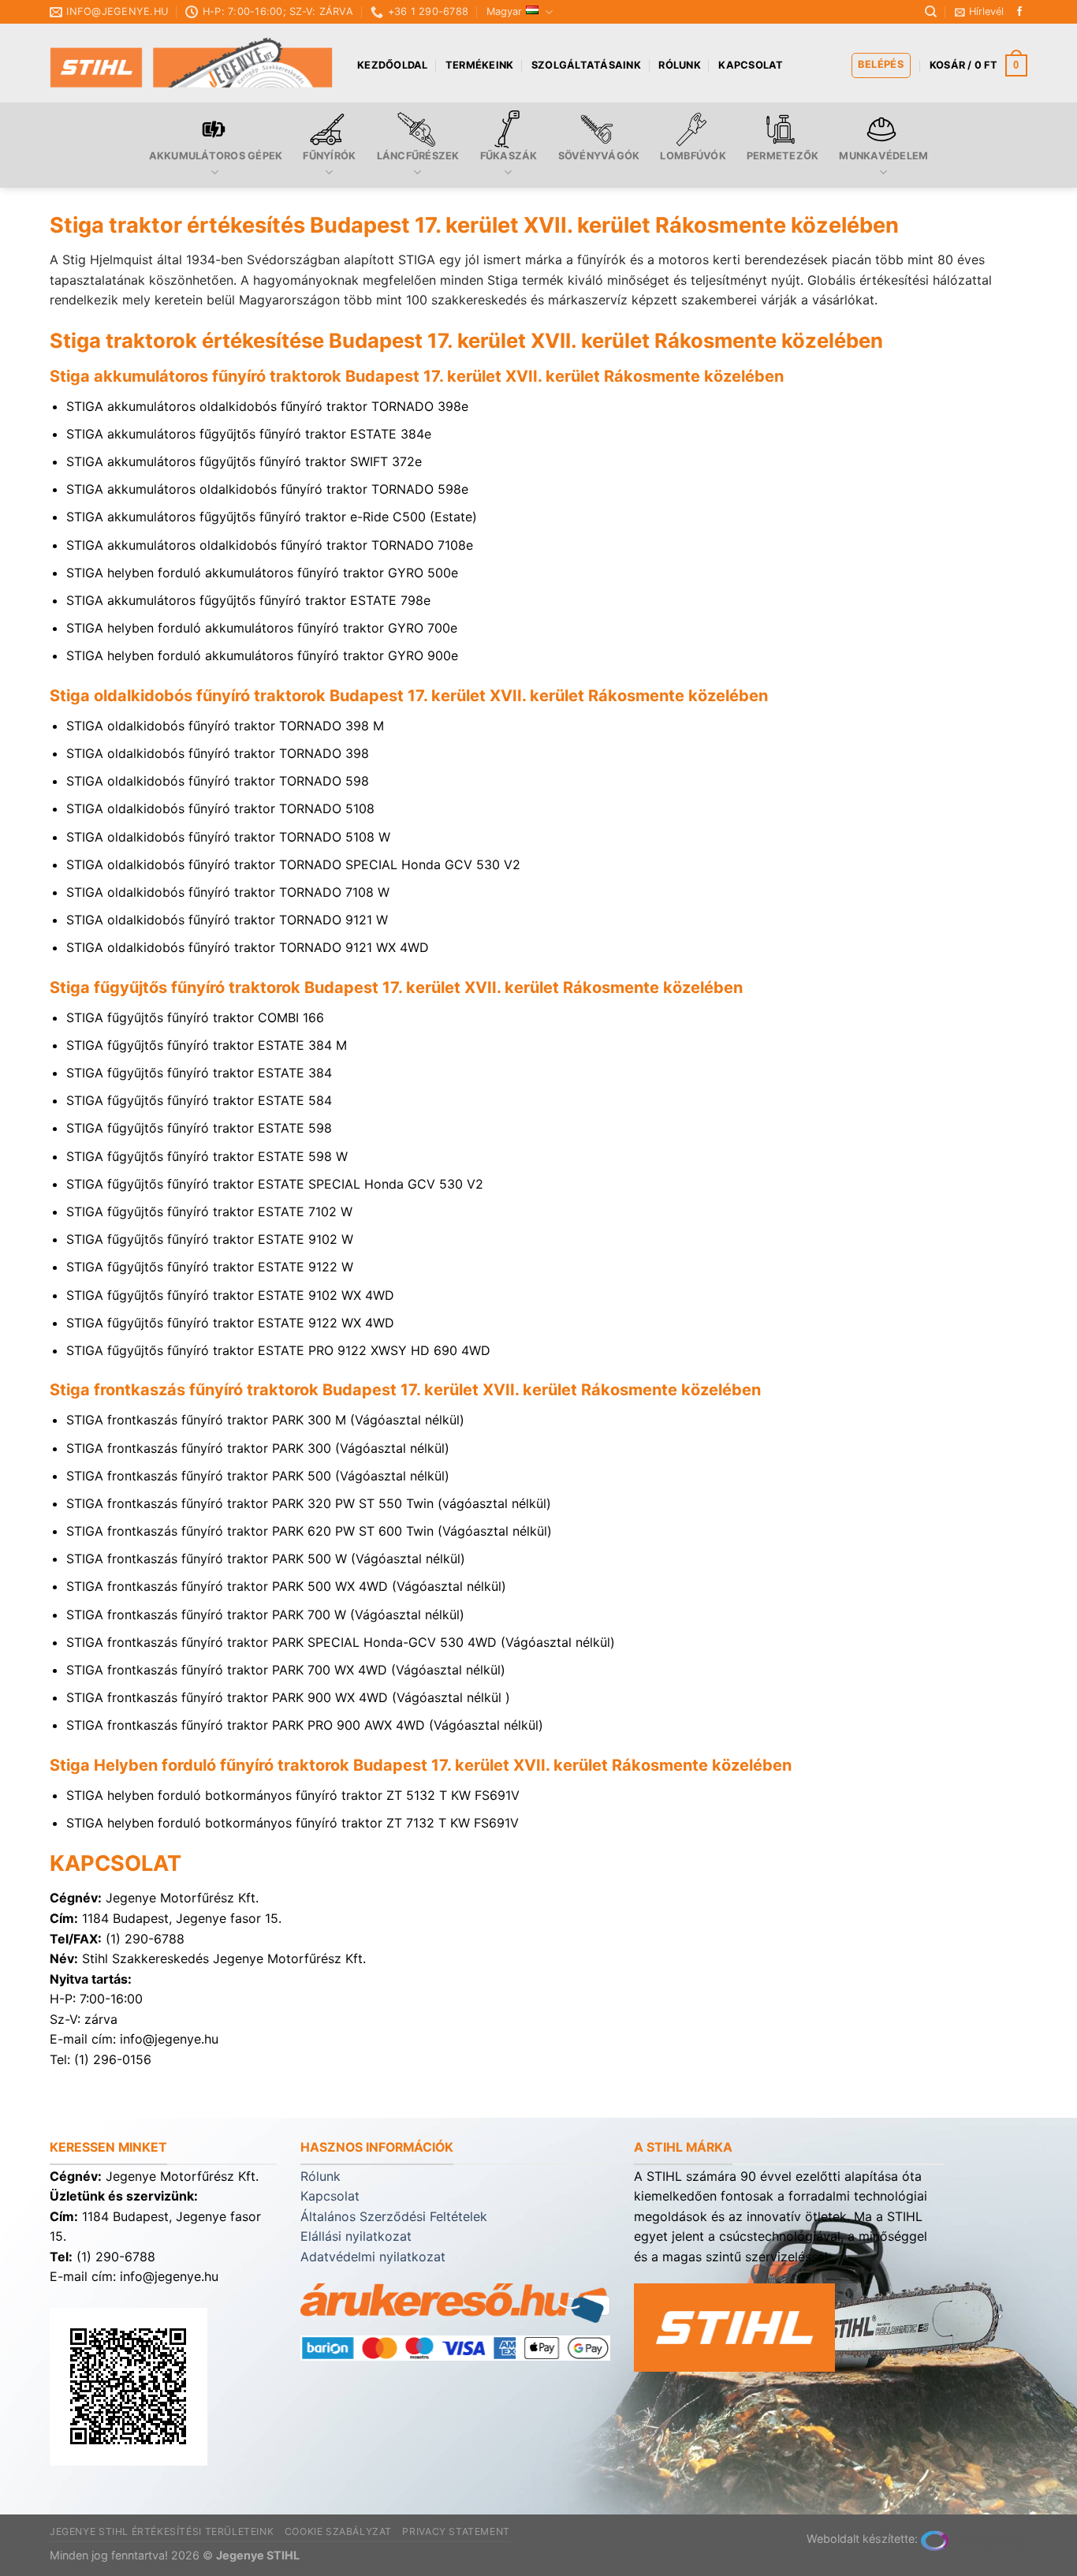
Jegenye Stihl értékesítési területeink (162, 2531)
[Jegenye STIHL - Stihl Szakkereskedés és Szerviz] (192, 63)
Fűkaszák (509, 156)
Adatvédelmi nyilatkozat (373, 2257)
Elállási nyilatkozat (356, 2236)
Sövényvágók (599, 156)
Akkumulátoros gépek (216, 156)
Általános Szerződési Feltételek (394, 2216)
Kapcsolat (751, 65)
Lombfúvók (693, 156)
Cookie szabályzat (338, 2531)
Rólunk (680, 65)
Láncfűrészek (418, 156)
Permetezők (783, 156)
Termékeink (480, 65)
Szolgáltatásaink (586, 65)
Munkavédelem (883, 156)
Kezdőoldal (393, 65)
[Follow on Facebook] (1019, 12)
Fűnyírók (329, 156)
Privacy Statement (456, 2531)
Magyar (504, 11)
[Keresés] (931, 12)
